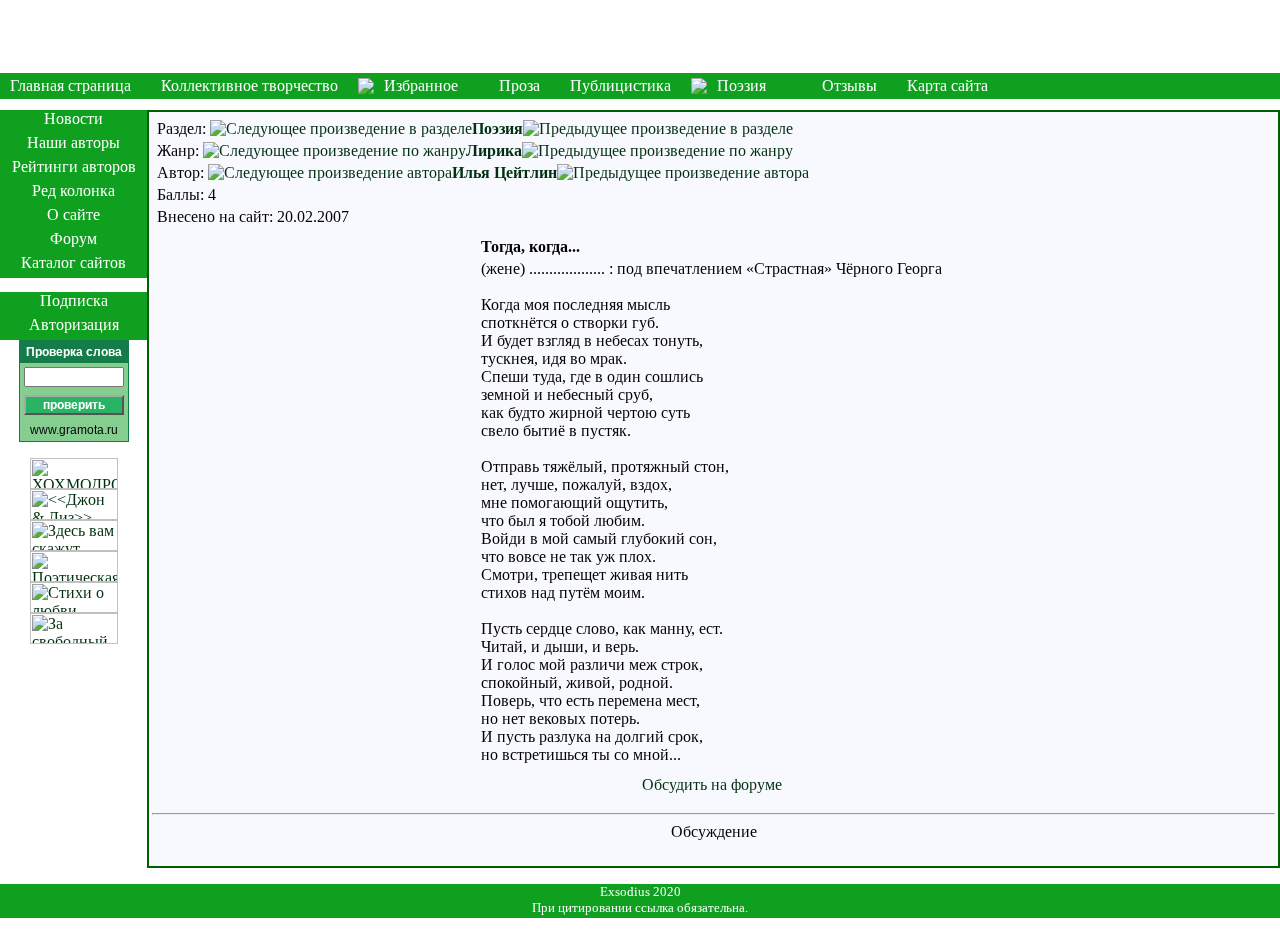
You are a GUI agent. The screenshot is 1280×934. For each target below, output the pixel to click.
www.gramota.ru (74, 430)
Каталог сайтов (73, 262)
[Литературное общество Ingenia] (640, 36)
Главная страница (70, 85)
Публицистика (620, 85)
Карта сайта (947, 85)
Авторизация (74, 324)
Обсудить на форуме (712, 784)
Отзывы (849, 85)
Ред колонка (73, 190)
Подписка (74, 300)
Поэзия (741, 85)
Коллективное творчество (249, 85)
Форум (73, 238)
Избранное (421, 85)
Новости (73, 118)
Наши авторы (73, 142)
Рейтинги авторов (74, 166)
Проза (519, 85)
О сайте (73, 214)
